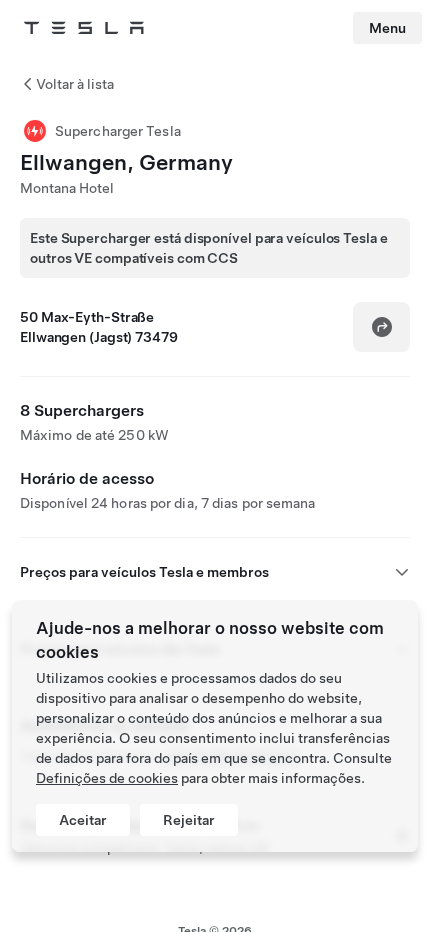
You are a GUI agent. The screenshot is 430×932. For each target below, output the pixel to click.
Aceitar (83, 820)
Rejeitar (189, 820)
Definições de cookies (107, 778)
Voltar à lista (75, 84)
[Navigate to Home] (84, 28)
